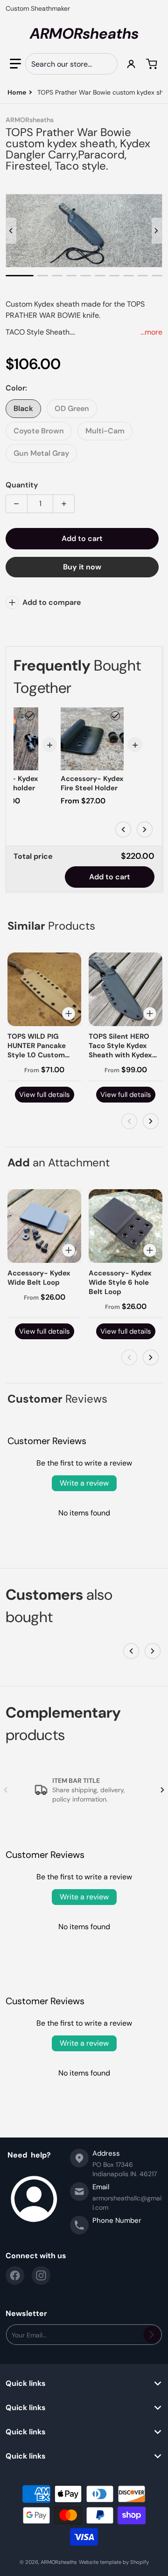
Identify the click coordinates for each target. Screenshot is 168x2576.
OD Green (72, 408)
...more (151, 332)
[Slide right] (157, 231)
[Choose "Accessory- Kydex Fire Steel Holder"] (115, 716)
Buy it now (82, 567)
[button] (15, 64)
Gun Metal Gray (41, 453)
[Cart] (153, 64)
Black (23, 408)
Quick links (26, 2384)
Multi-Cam (105, 431)
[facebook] (15, 2275)
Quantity (22, 485)
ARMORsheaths (59, 2562)
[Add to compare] (69, 1014)
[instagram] (41, 2275)
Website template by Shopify (114, 2562)
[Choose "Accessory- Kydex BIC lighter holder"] (30, 716)
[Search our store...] (106, 64)
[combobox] (71, 64)
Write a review (84, 1483)
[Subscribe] (152, 2335)
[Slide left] (11, 231)
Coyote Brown (39, 431)
